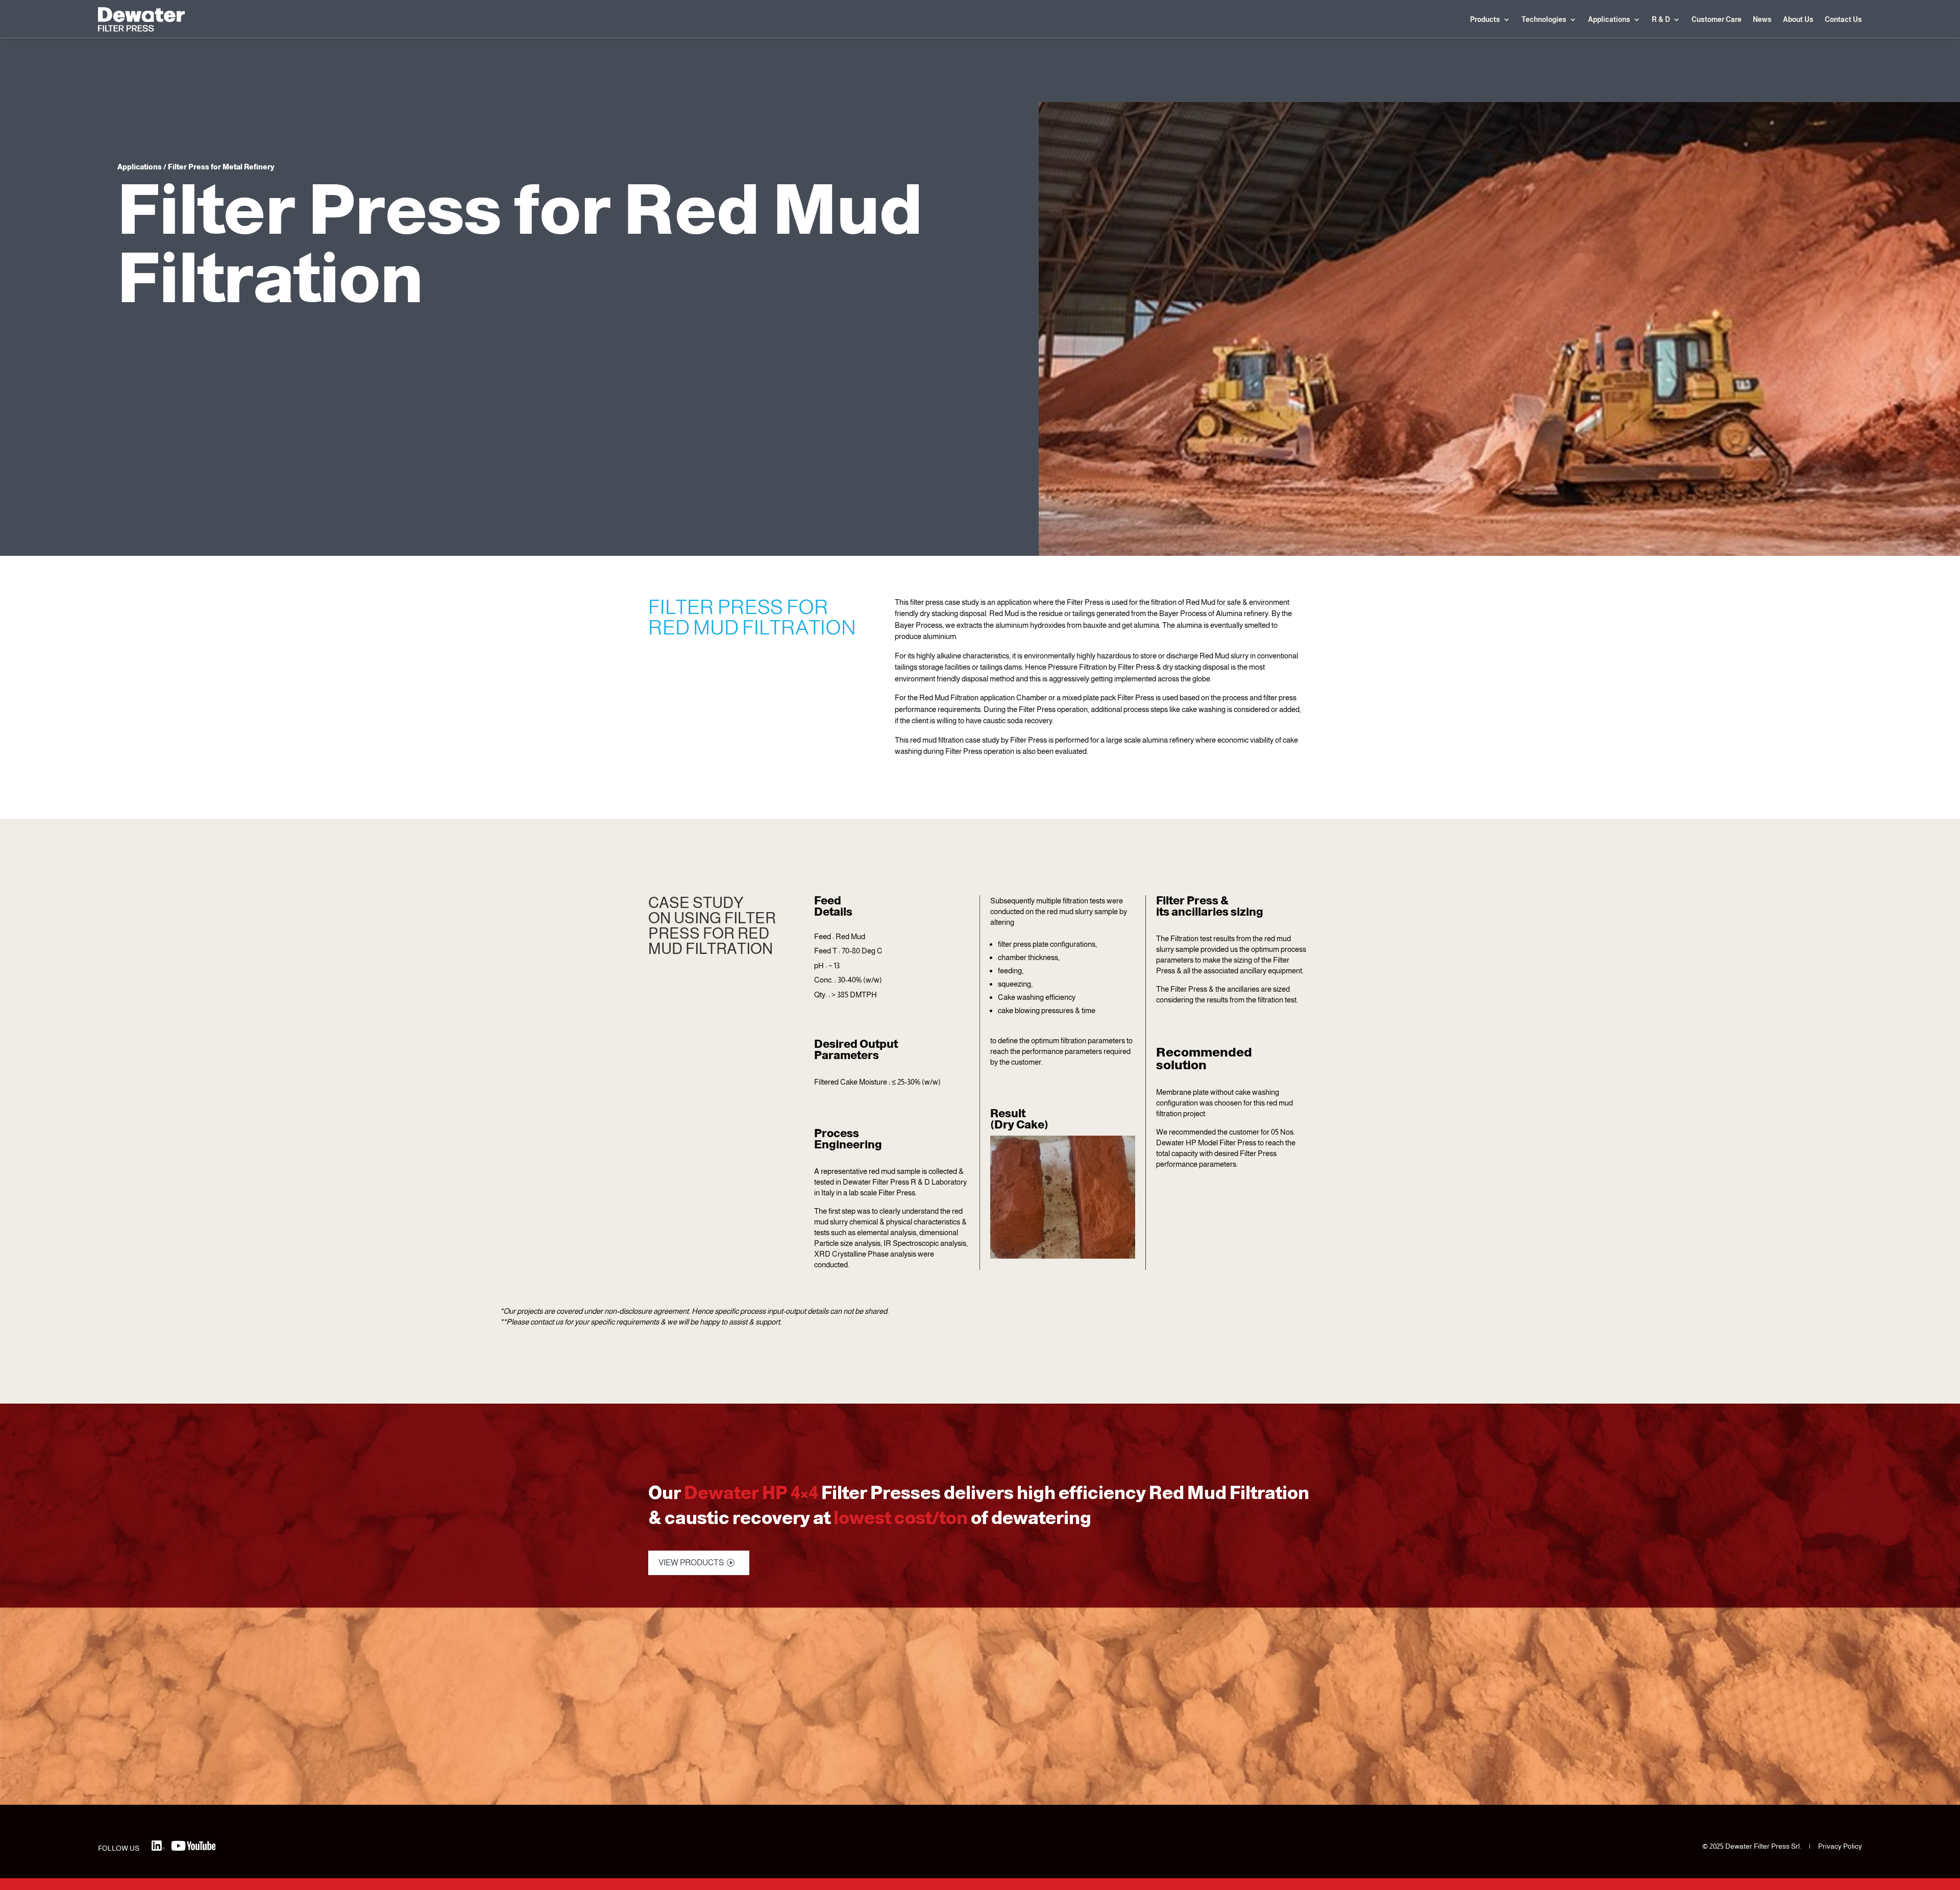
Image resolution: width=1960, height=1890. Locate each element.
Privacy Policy (1840, 1846)
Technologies (1544, 19)
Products (1485, 19)
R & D (1661, 19)
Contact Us (1843, 19)
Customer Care (1717, 19)
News (1762, 19)
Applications (1609, 19)
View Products (691, 1563)
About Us (1798, 19)
